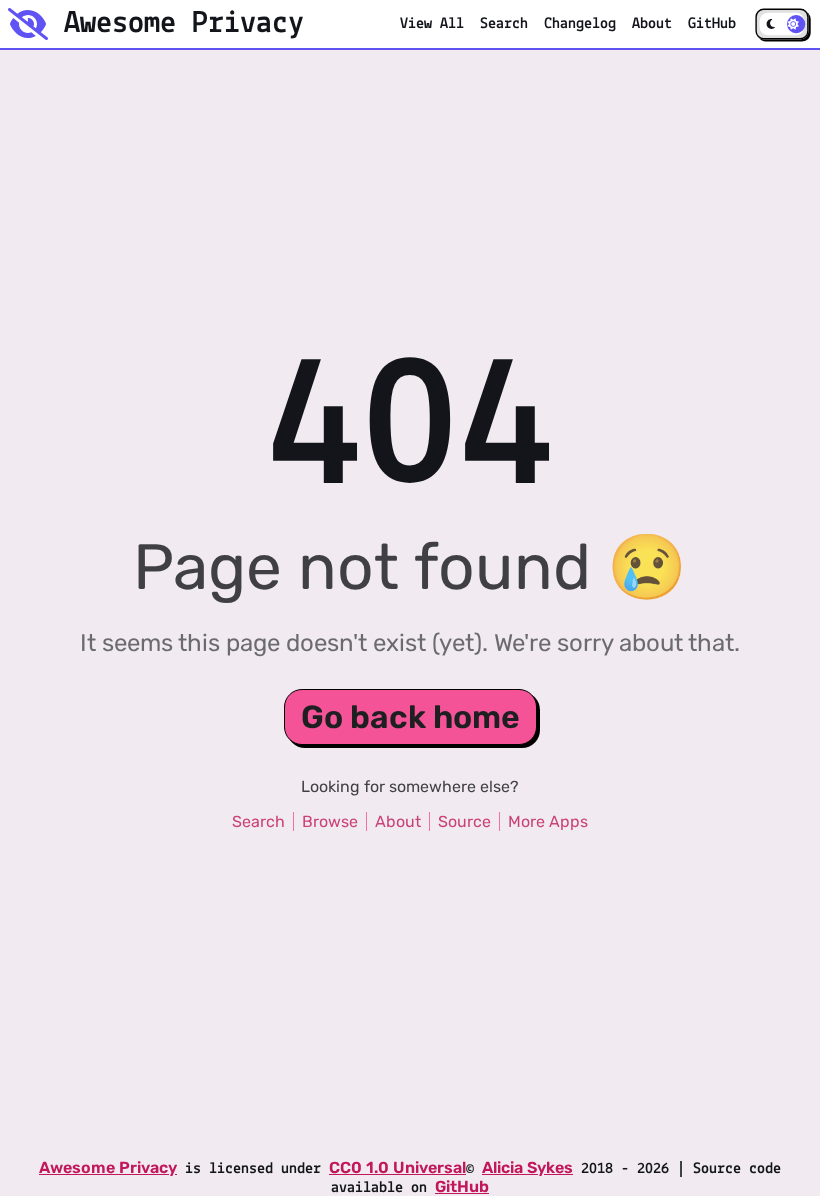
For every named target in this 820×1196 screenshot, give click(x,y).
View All (432, 24)
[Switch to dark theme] (781, 24)
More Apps (548, 821)
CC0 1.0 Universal (397, 1167)
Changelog (580, 24)
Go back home (410, 717)
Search (504, 24)
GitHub (716, 23)
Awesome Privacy (108, 1167)
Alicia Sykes (527, 1167)
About (652, 24)
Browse (330, 821)
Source (464, 821)
